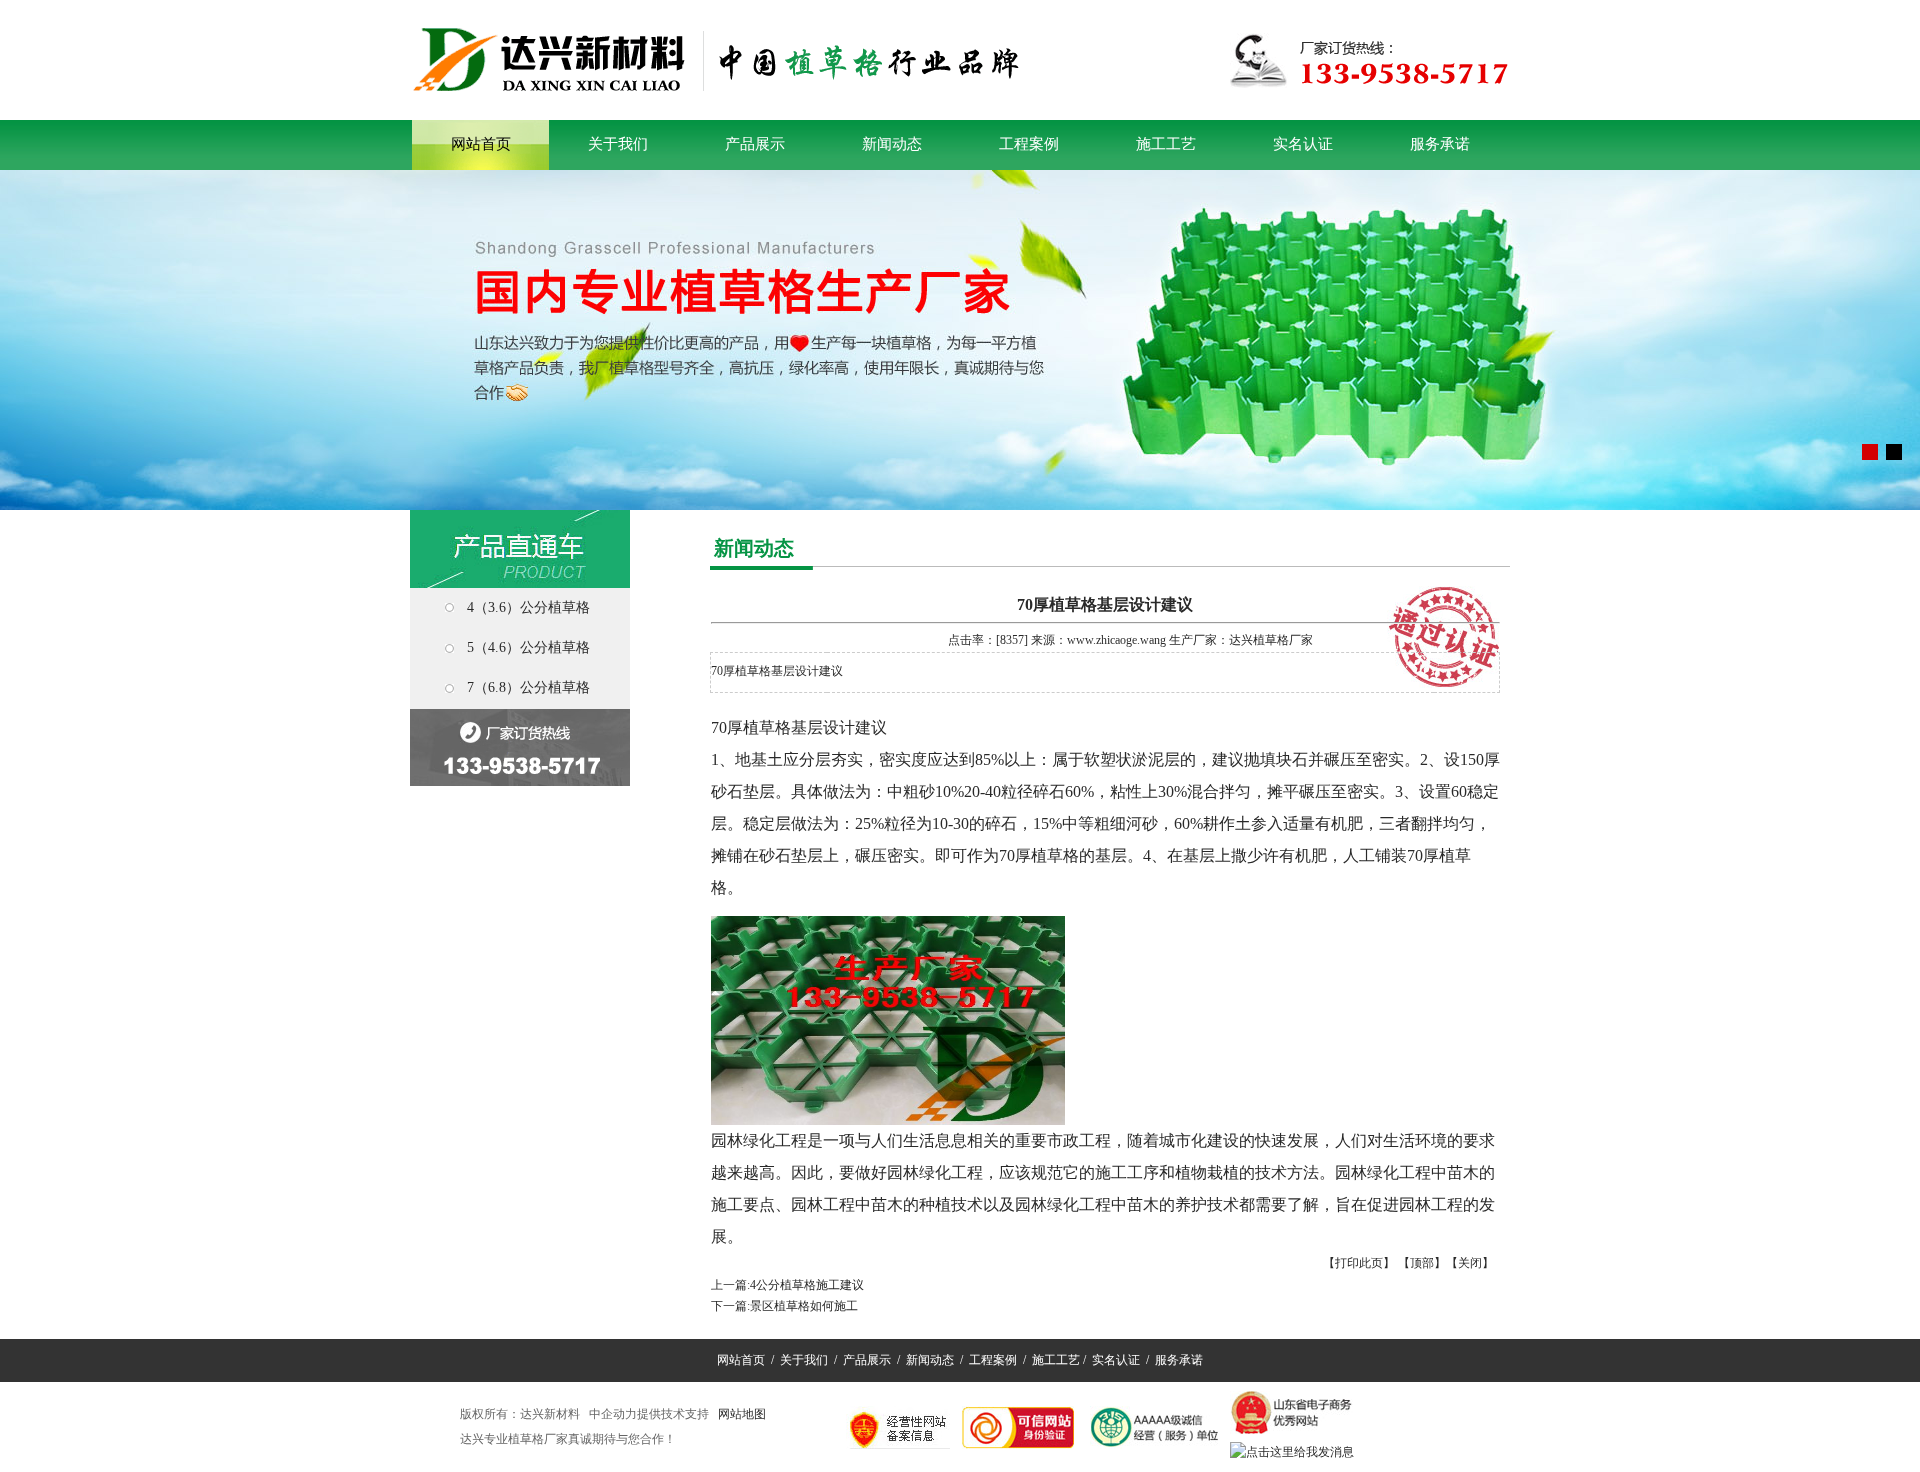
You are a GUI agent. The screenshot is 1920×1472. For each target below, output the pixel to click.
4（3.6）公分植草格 (528, 607)
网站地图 (742, 1414)
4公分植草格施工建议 (807, 1285)
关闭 (1470, 1263)
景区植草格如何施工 (804, 1306)
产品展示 (755, 144)
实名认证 (1303, 144)
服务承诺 (1440, 144)
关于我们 (618, 144)
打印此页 (1359, 1263)
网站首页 (481, 144)
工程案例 (1029, 144)
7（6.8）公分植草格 (528, 687)
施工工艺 (1166, 144)
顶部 (1422, 1263)
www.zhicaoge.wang (1116, 640)
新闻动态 (892, 144)
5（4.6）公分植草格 (528, 647)
